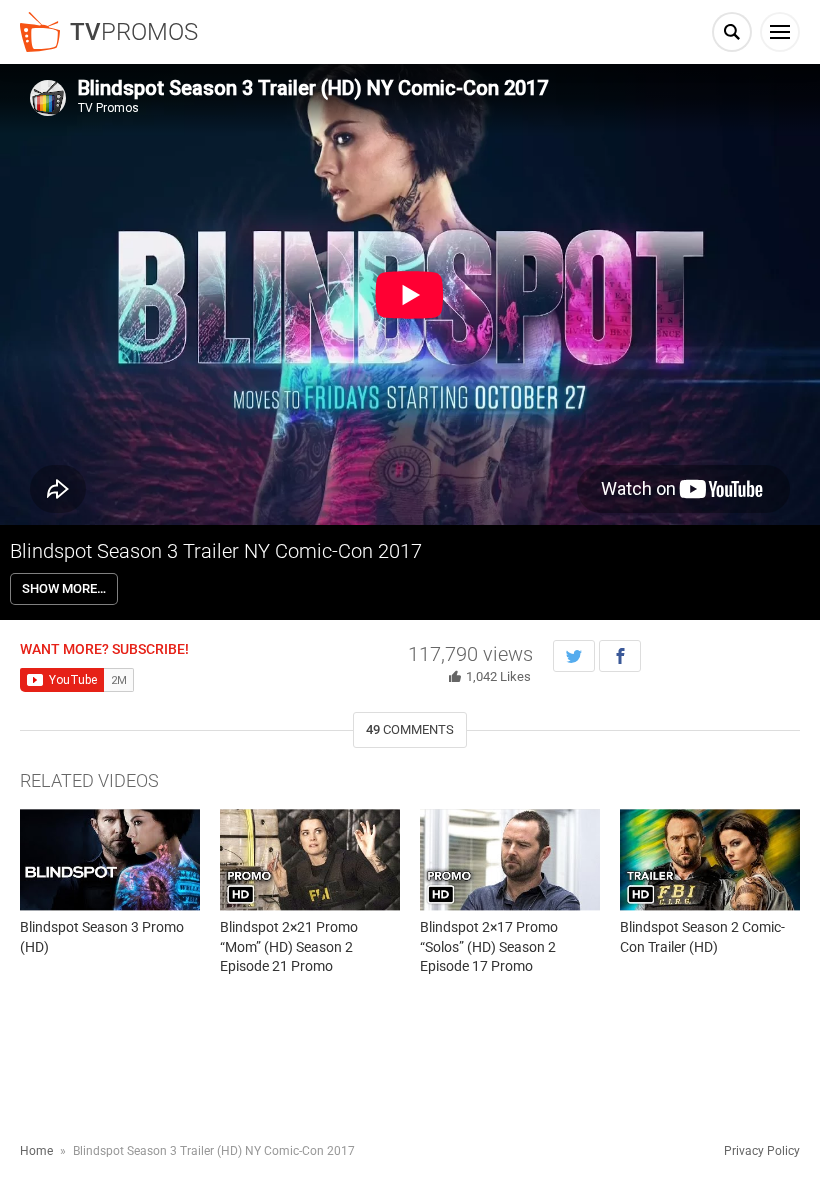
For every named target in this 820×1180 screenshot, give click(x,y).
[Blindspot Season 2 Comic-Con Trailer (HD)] (710, 859)
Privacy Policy (762, 1151)
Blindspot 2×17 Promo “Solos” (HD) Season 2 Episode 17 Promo (489, 946)
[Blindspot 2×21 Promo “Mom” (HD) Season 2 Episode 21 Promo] (310, 859)
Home (36, 1151)
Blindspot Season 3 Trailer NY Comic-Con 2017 (216, 551)
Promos (134, 32)
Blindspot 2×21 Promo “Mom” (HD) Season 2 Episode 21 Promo (289, 946)
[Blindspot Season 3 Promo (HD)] (110, 859)
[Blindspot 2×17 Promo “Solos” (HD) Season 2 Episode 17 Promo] (510, 859)
